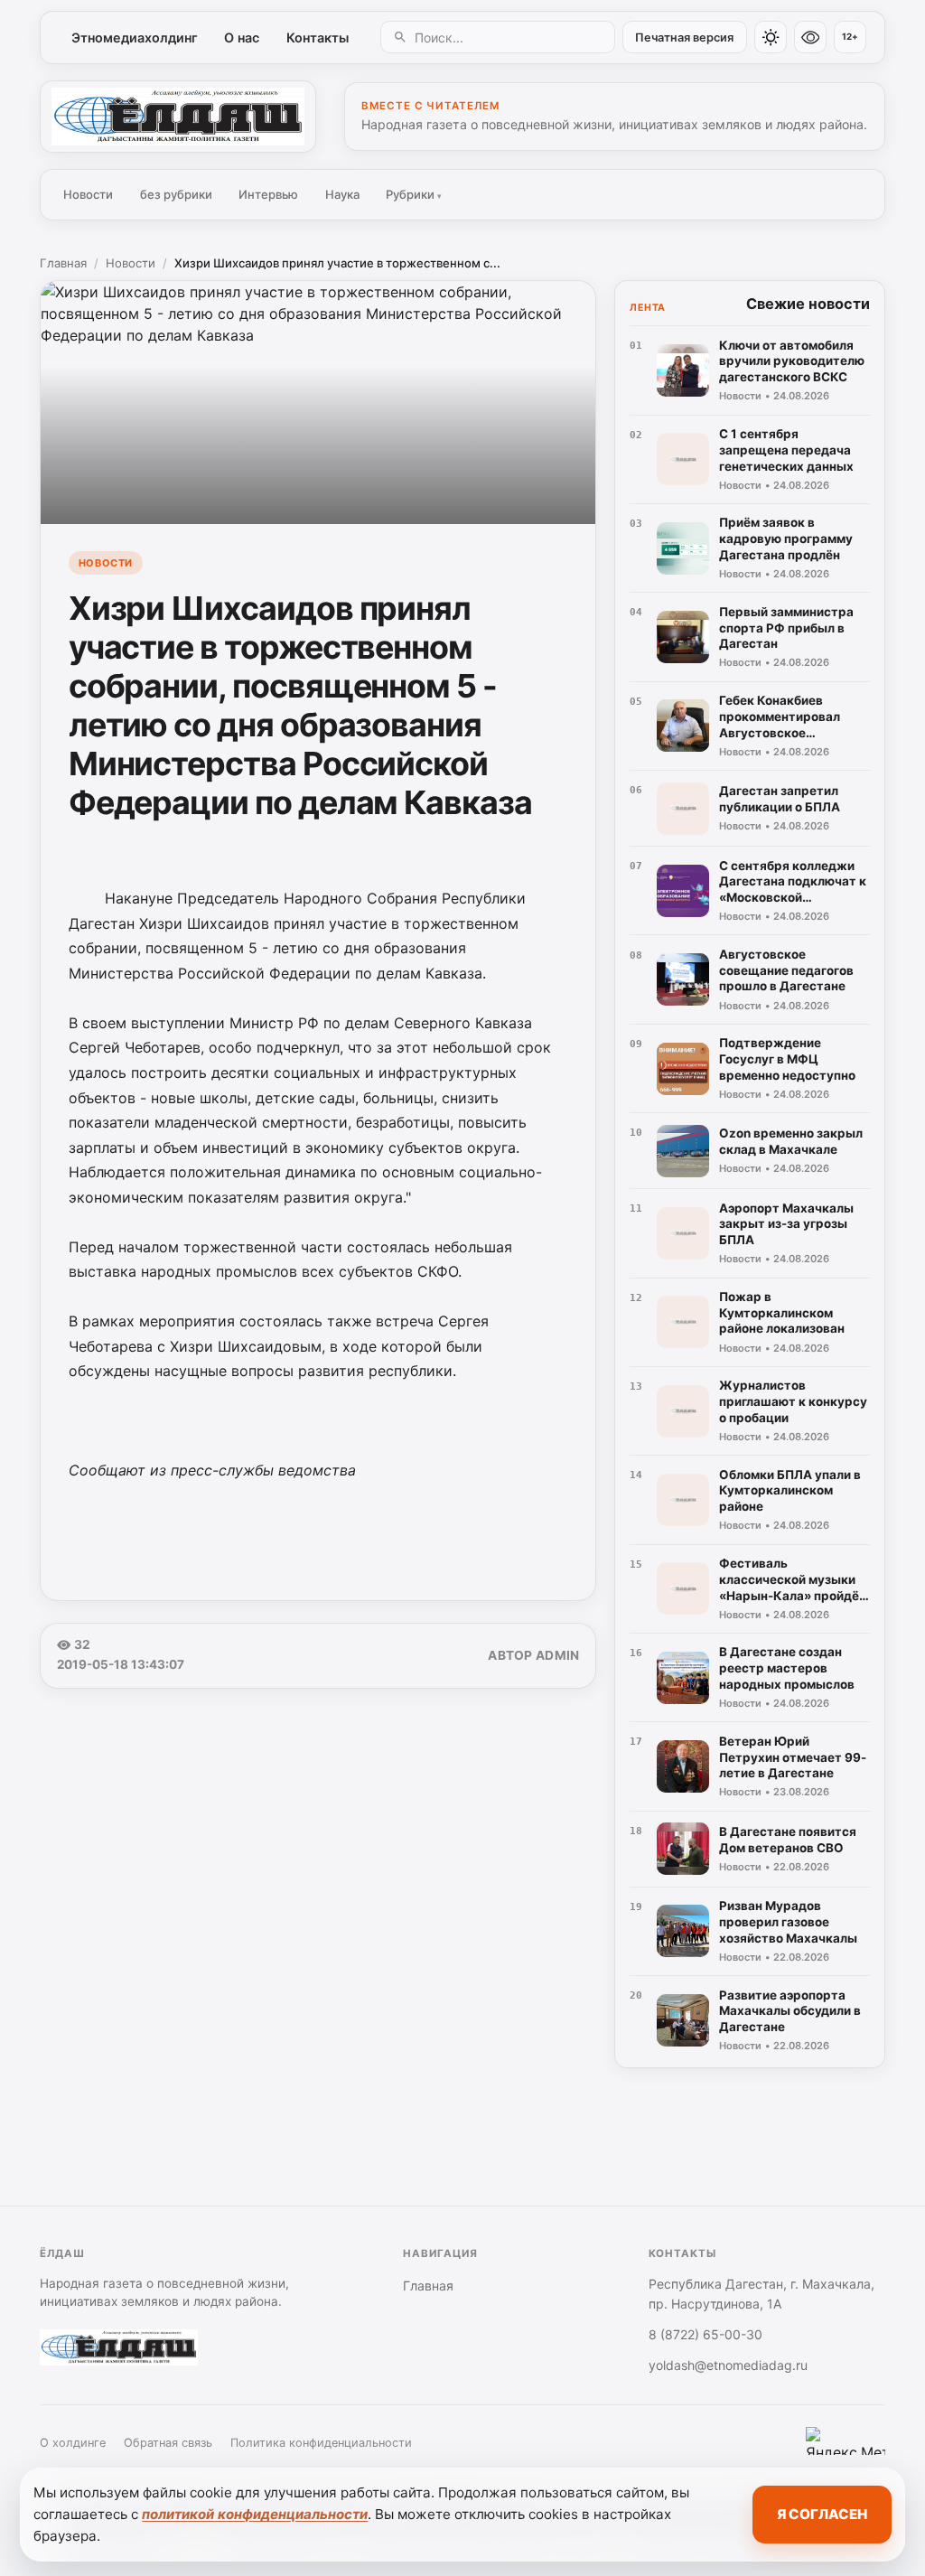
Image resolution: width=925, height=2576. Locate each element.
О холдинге (73, 2443)
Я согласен (822, 2514)
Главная (63, 263)
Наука (342, 194)
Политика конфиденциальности (321, 2443)
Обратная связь (168, 2443)
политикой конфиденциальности (255, 2514)
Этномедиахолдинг (135, 37)
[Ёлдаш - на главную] (178, 117)
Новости (88, 194)
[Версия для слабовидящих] (810, 37)
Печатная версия (684, 37)
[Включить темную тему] (771, 37)
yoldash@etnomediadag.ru (728, 2365)
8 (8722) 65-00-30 (705, 2334)
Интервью (268, 194)
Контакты (318, 37)
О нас (242, 37)
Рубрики (414, 194)
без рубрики (176, 194)
